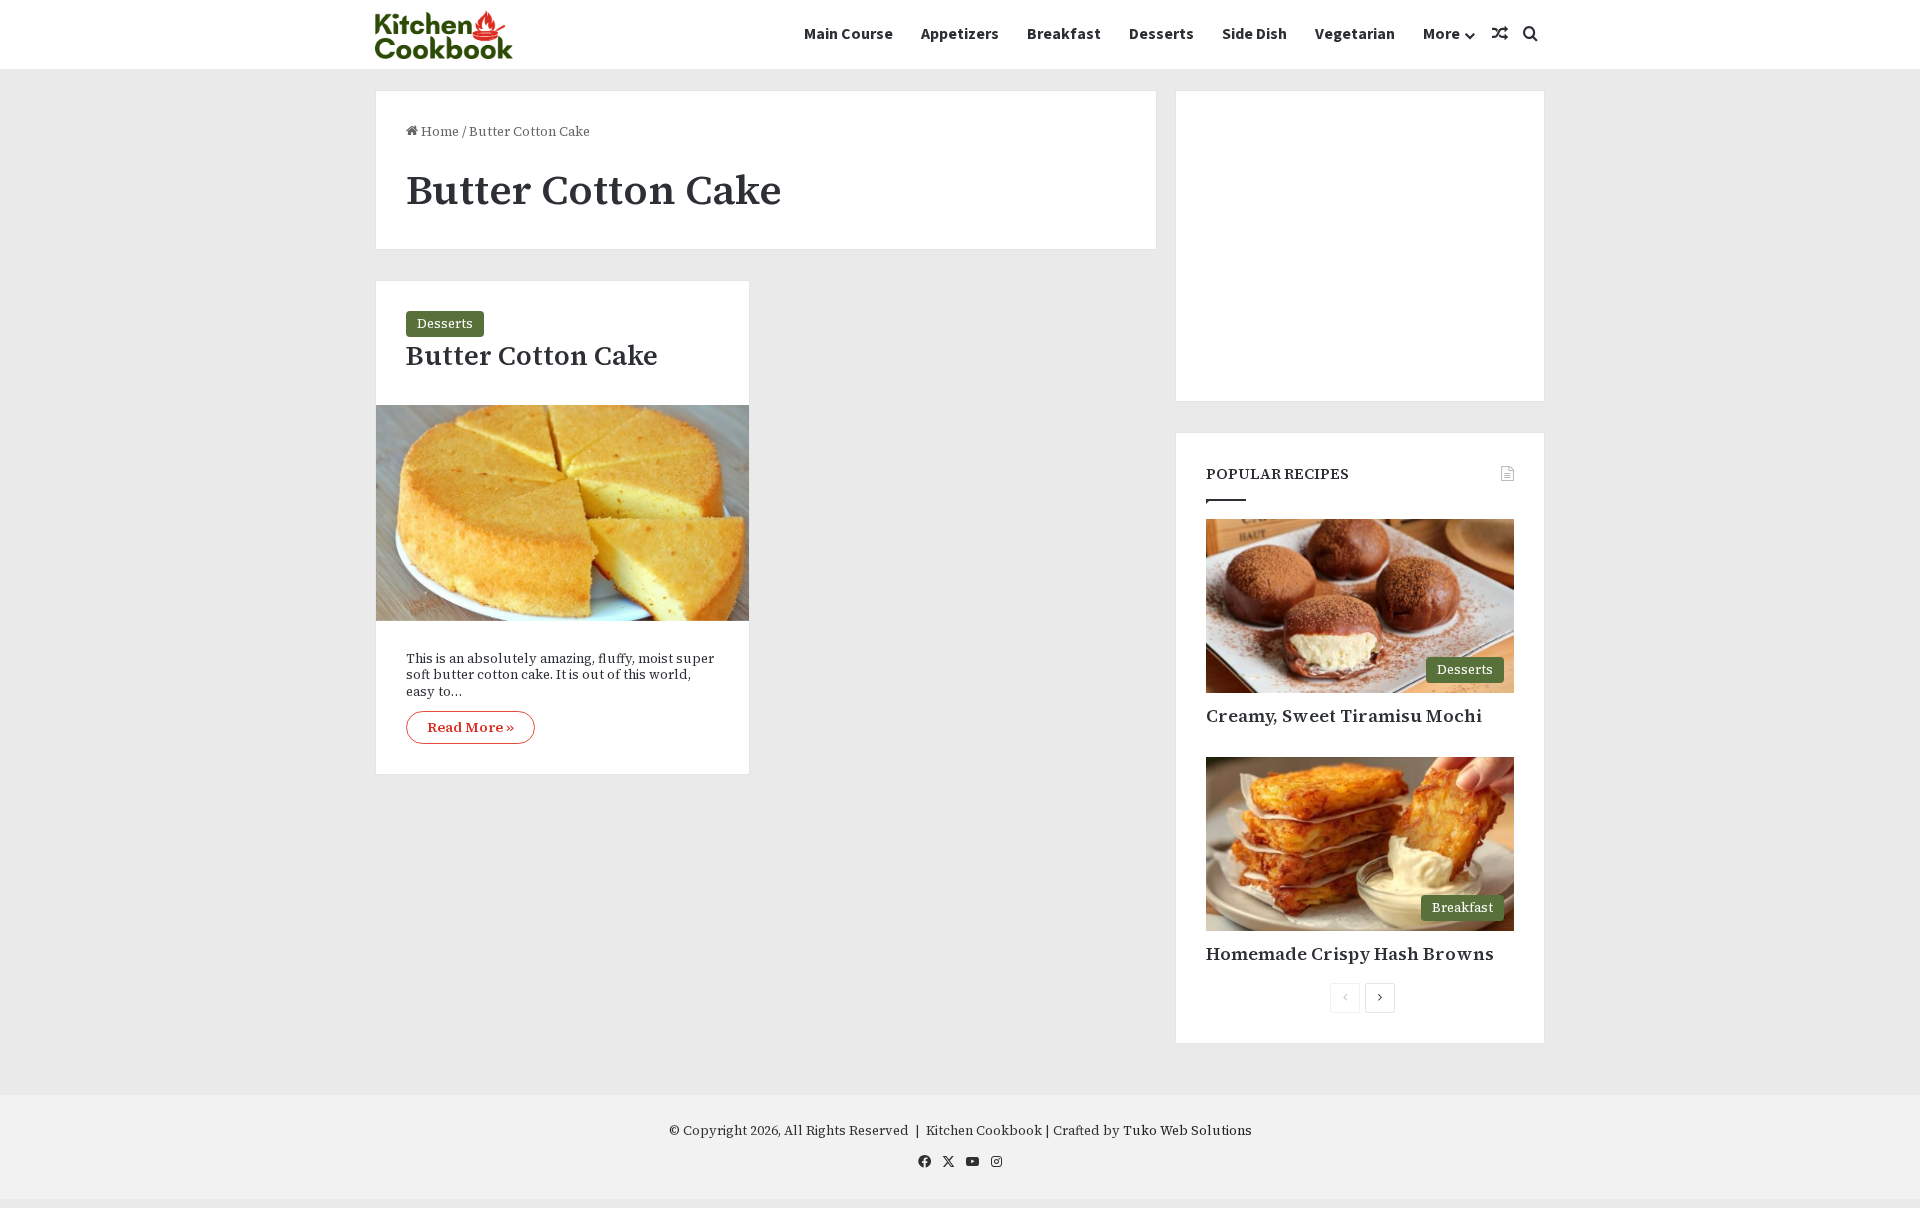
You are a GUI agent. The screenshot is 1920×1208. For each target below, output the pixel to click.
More (1441, 34)
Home (438, 131)
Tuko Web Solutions (1187, 1130)
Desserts (1161, 34)
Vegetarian (1355, 34)
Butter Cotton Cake (532, 355)
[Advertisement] (1360, 246)
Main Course (848, 34)
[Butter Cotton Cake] (562, 512)
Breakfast (1064, 34)
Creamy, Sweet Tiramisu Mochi (1344, 715)
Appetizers (960, 34)
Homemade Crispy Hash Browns (1350, 953)
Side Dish (1254, 34)
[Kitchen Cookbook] (444, 34)
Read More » (470, 727)
